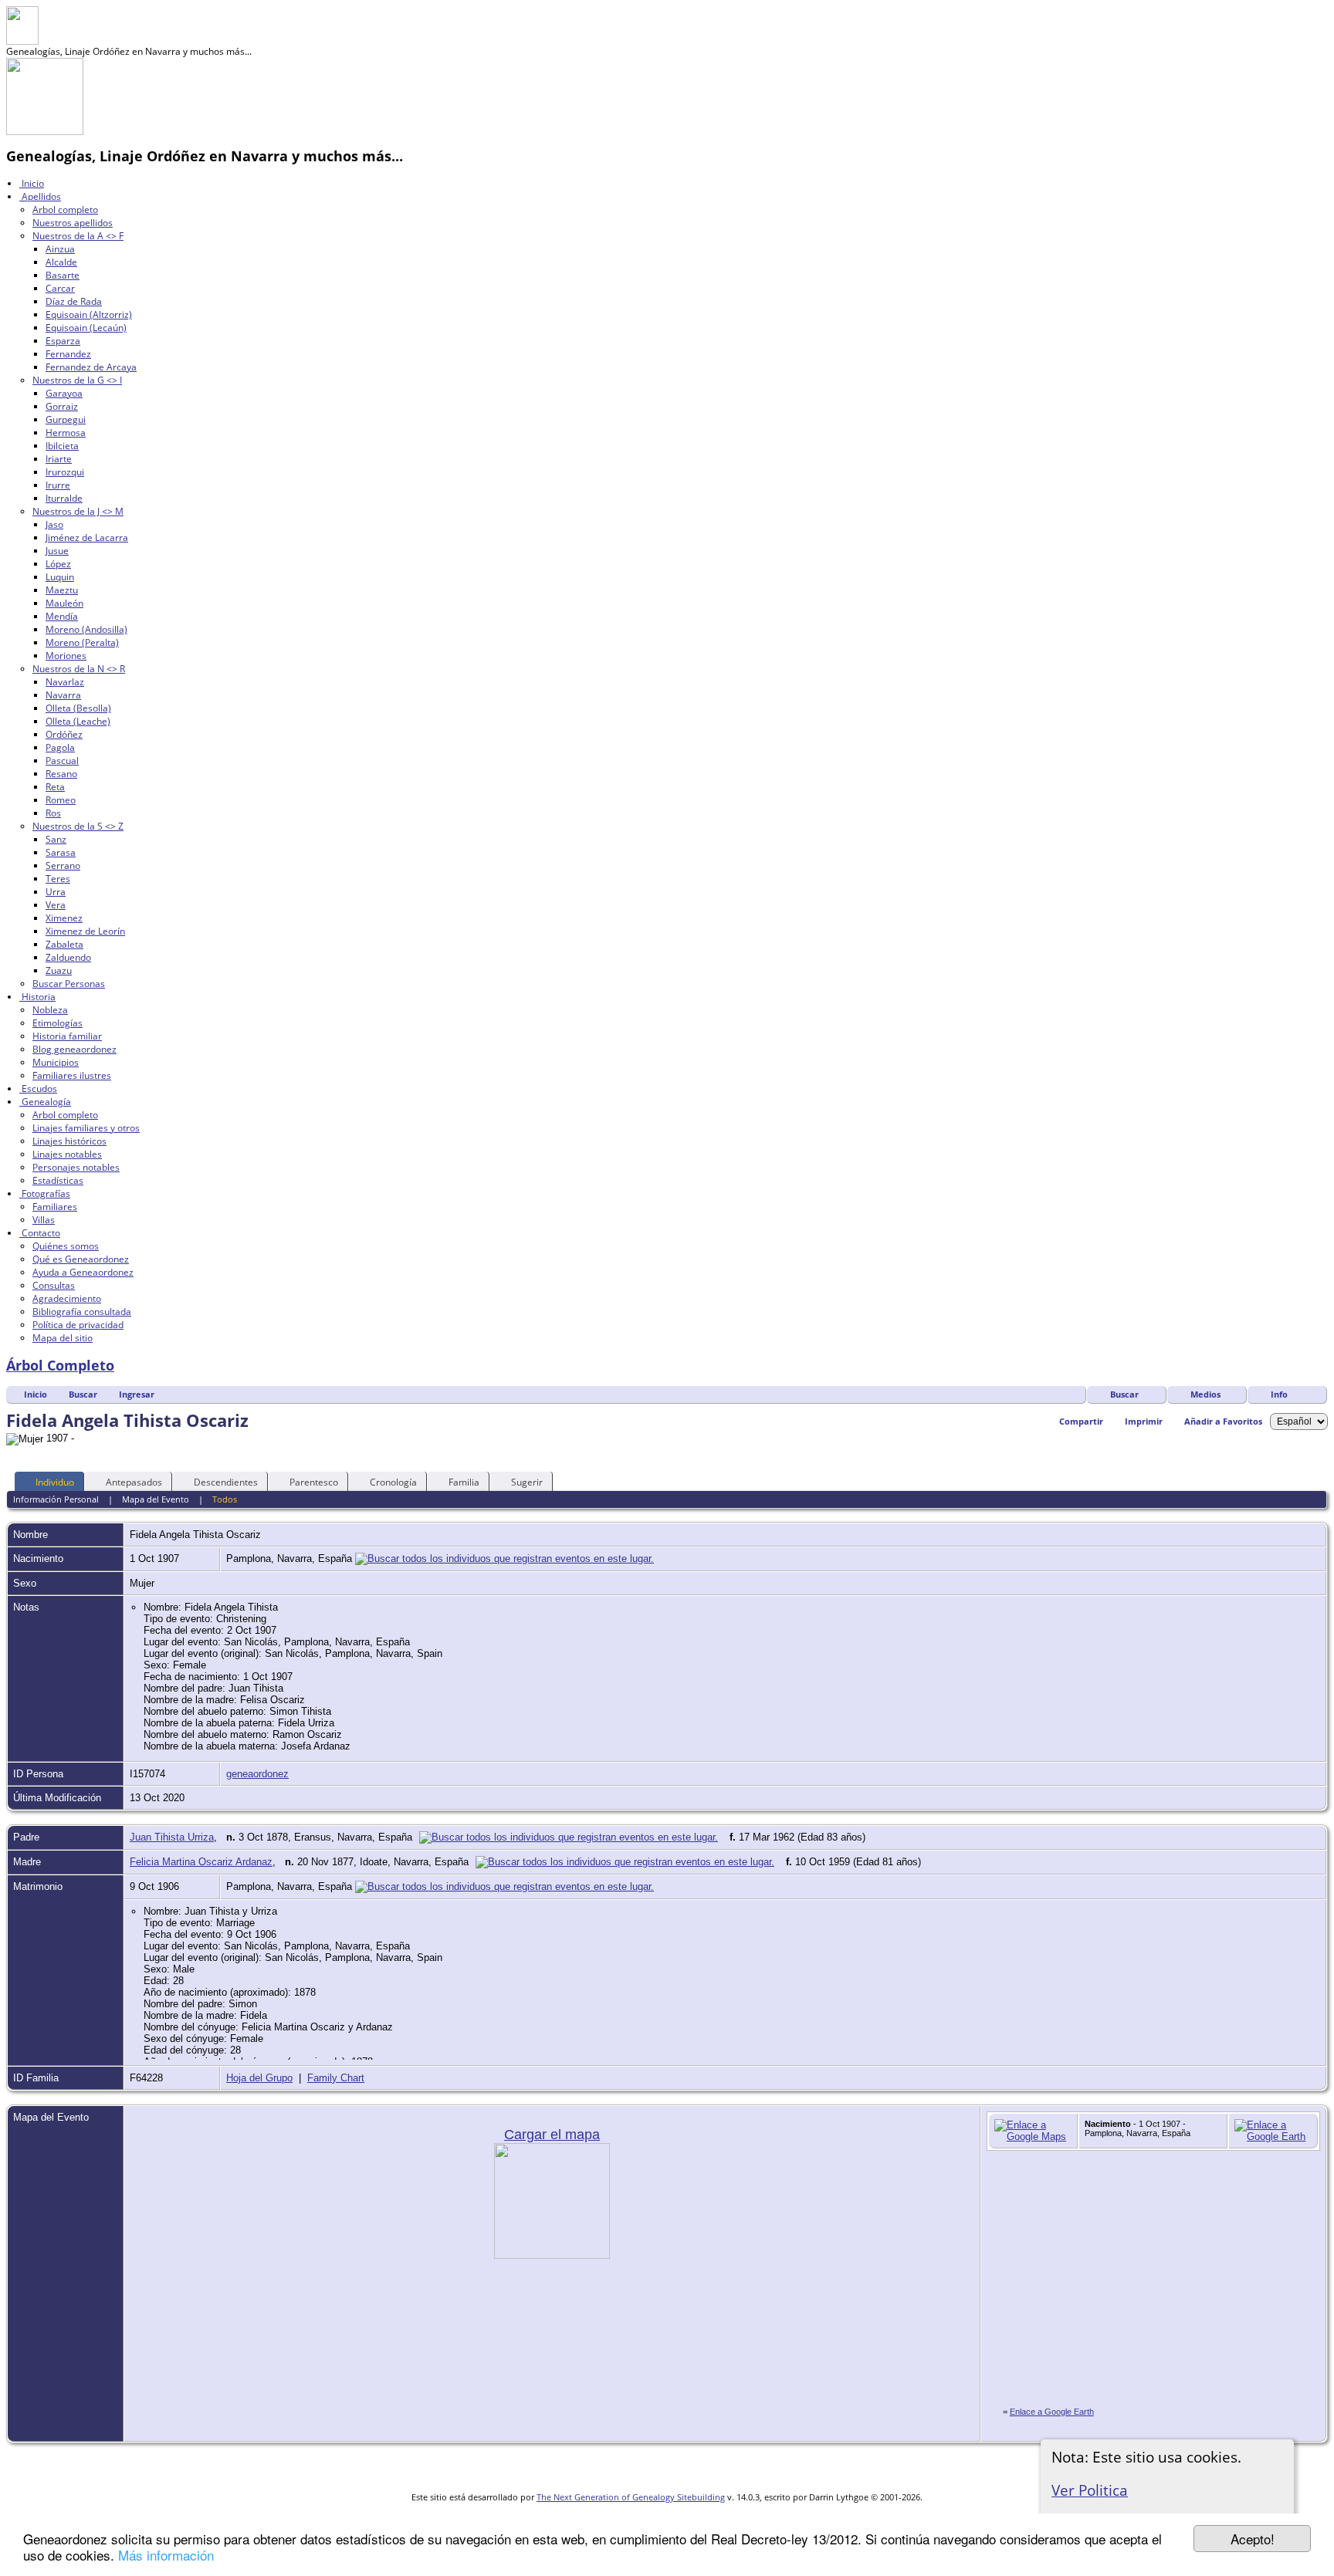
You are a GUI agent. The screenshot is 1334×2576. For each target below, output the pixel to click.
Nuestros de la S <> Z (78, 826)
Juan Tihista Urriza (172, 1837)
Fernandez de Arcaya (91, 367)
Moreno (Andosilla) (86, 629)
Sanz (56, 839)
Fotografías (45, 1193)
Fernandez (68, 354)
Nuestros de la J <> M (78, 511)
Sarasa (61, 852)
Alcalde (61, 262)
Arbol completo (65, 210)
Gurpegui (66, 419)
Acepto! (1253, 2539)
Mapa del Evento (156, 1499)
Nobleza (50, 1010)
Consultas (54, 1285)
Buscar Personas (69, 984)
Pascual (62, 761)
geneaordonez (257, 1774)
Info (1279, 1394)
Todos (225, 1499)
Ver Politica (1090, 2490)
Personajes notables (76, 1167)
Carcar (60, 288)
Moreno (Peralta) (82, 642)
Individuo (55, 1482)
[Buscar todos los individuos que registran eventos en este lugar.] (504, 1558)
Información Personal (56, 1499)
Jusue (57, 551)
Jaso (54, 524)
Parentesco (314, 1482)
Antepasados (134, 1482)
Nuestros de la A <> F (78, 236)
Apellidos (40, 196)
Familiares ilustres (72, 1075)
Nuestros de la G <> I (77, 380)
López (58, 564)
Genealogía (45, 1102)
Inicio (32, 183)
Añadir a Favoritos (1223, 1421)
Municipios (56, 1062)
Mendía (62, 616)
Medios (1205, 1394)
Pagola (60, 747)
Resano (61, 774)
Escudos (38, 1089)
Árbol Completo (60, 1365)
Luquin (60, 577)
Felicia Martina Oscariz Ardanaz (201, 1862)
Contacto (40, 1233)
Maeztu (62, 590)
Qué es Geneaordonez (81, 1259)
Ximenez (64, 918)
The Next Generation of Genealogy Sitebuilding (631, 2497)
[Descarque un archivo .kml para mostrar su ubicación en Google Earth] (1273, 2137)
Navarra (63, 695)
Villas (44, 1220)
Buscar (1124, 1394)
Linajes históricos (69, 1141)
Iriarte (59, 459)
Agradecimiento (67, 1298)
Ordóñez (64, 734)
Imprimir (1144, 1421)
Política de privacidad (78, 1325)
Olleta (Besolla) (78, 708)
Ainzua (60, 249)
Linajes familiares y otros (86, 1128)
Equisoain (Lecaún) (86, 328)
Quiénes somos (66, 1246)
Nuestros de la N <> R (79, 669)
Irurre (58, 485)
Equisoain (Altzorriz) (89, 314)
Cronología (393, 1482)
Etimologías (58, 1023)
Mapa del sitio (63, 1338)
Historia (37, 997)
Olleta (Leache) (78, 721)
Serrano (63, 865)
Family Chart (336, 2078)
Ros (53, 813)
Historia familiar (67, 1036)
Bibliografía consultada (82, 1312)
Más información (166, 2555)
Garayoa (64, 393)
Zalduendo (68, 957)
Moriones (66, 656)
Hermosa (66, 433)
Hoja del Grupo (259, 2078)
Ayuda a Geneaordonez (83, 1272)
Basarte (63, 275)
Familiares (55, 1207)
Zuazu (59, 970)
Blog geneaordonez (74, 1049)
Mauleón (64, 603)
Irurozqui (65, 472)
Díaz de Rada (74, 301)
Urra (56, 892)
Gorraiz (62, 406)
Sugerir (527, 1482)
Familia (464, 1482)
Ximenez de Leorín (85, 931)
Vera (56, 905)
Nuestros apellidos (73, 223)
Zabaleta (64, 944)
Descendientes (226, 1482)
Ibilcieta (62, 446)
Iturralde (64, 498)
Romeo (61, 800)
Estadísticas (58, 1180)
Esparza (63, 341)
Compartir (1081, 1421)
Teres (58, 879)
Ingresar (137, 1394)
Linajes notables (67, 1154)
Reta (55, 787)
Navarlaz (65, 682)
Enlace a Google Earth (1052, 2412)
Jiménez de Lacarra (87, 538)
